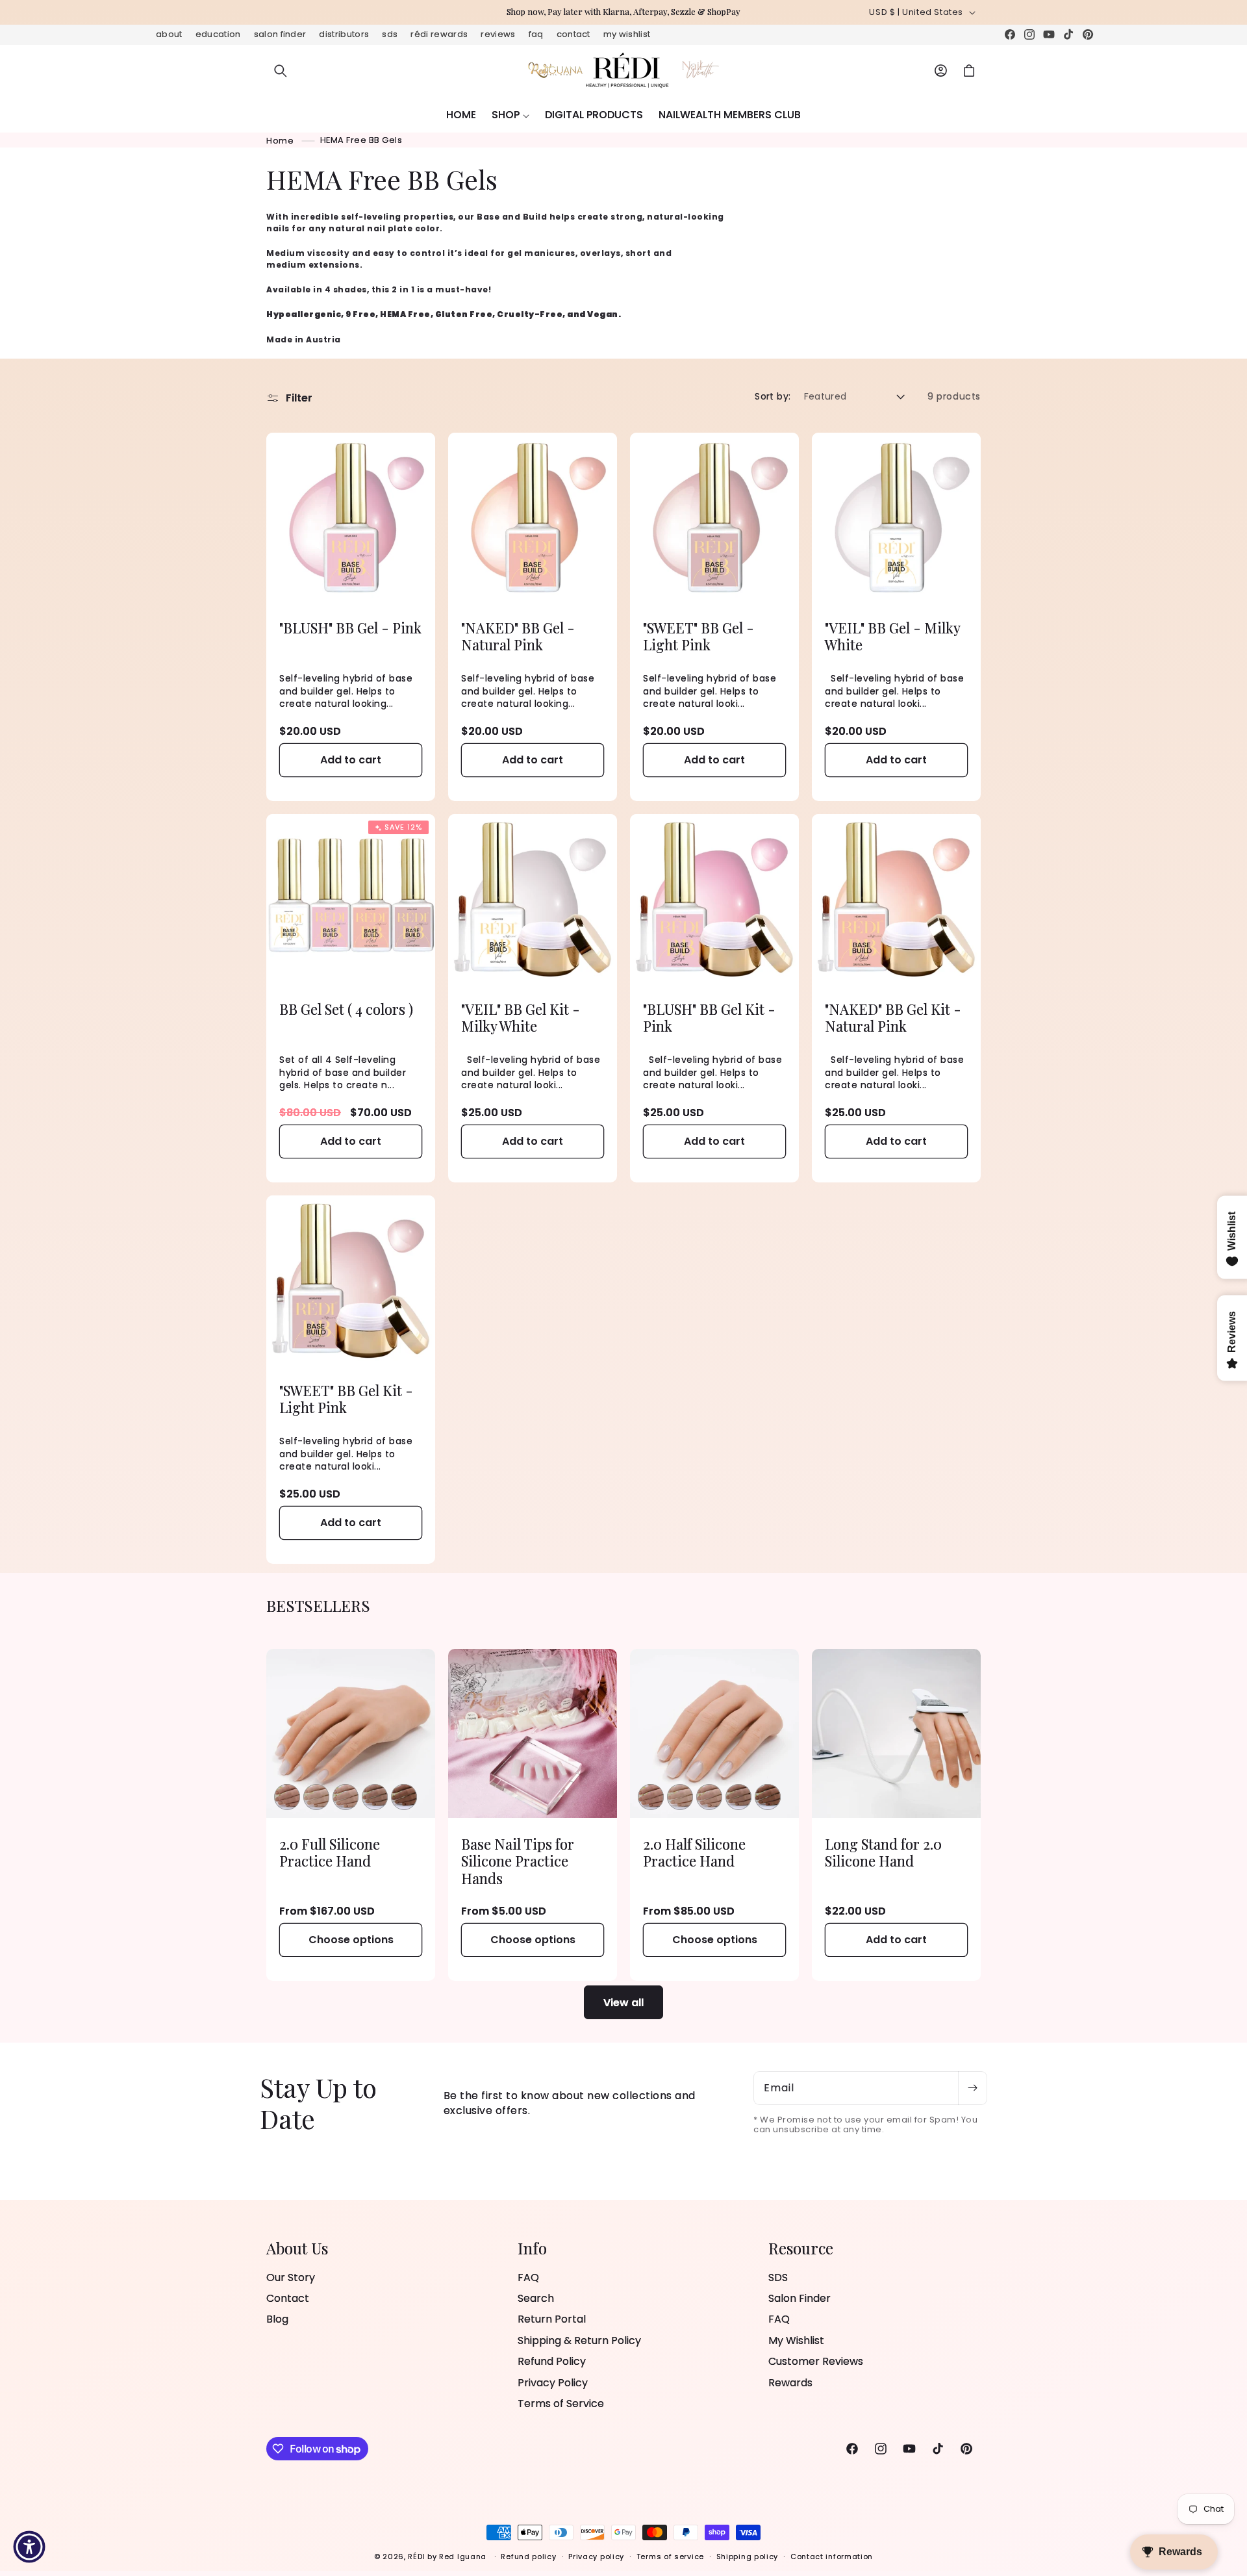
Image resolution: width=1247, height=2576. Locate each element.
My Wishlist (627, 34)
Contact (573, 34)
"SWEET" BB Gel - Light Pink (699, 636)
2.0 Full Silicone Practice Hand (330, 1853)
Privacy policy (596, 2557)
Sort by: (773, 396)
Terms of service (670, 2557)
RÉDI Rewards (439, 34)
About (169, 34)
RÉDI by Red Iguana (448, 2557)
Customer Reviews (816, 2362)
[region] (623, 12)
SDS (390, 34)
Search (536, 2298)
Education (218, 34)
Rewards (790, 2383)
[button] (281, 71)
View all (623, 2002)
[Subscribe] (972, 2088)
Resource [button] (801, 2248)
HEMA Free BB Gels (361, 140)
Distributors (344, 34)
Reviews (498, 34)
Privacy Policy (553, 2383)
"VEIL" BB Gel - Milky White (892, 636)
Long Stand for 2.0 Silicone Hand (883, 1853)
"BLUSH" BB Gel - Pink (350, 628)
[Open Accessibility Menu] (29, 2547)
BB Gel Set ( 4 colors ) (346, 1009)
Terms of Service (561, 2404)
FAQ (536, 34)
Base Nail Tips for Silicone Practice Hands (518, 1861)
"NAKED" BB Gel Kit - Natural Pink (893, 1018)
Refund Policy (552, 2362)
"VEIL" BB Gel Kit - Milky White (521, 1018)
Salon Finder (280, 34)
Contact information (832, 2557)
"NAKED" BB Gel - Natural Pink (518, 636)
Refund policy (528, 2557)
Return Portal (552, 2320)
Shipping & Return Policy (579, 2340)
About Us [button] (297, 2248)
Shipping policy (748, 2557)
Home (280, 140)
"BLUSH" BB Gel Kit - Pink (709, 1018)
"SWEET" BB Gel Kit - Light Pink (346, 1399)
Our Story (291, 2278)
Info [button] (532, 2248)
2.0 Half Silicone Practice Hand (694, 1853)
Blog (277, 2320)
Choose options (351, 1940)
